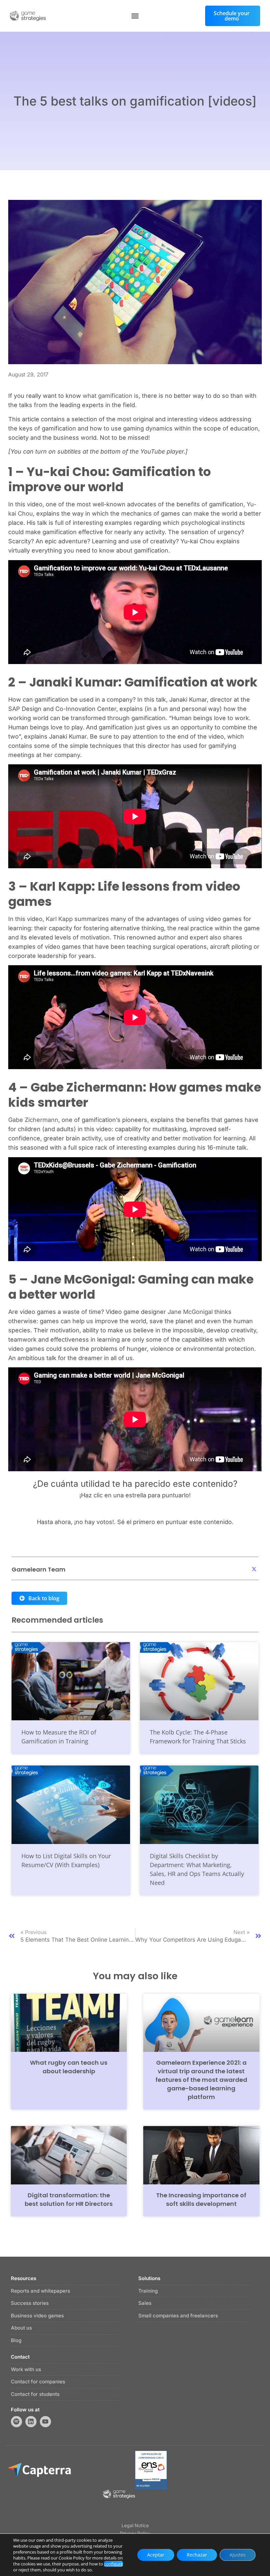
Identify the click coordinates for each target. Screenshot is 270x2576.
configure (113, 2564)
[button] (135, 16)
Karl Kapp (59, 919)
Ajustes (238, 2555)
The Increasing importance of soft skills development (201, 2199)
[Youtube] (45, 2422)
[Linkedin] (31, 2422)
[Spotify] (16, 2422)
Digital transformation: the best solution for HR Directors (69, 2199)
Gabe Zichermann (33, 1120)
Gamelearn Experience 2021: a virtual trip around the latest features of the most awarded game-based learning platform (201, 2080)
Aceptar (156, 2555)
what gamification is (111, 396)
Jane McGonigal (190, 1312)
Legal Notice (135, 2525)
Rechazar (197, 2555)
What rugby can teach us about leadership (69, 2067)
